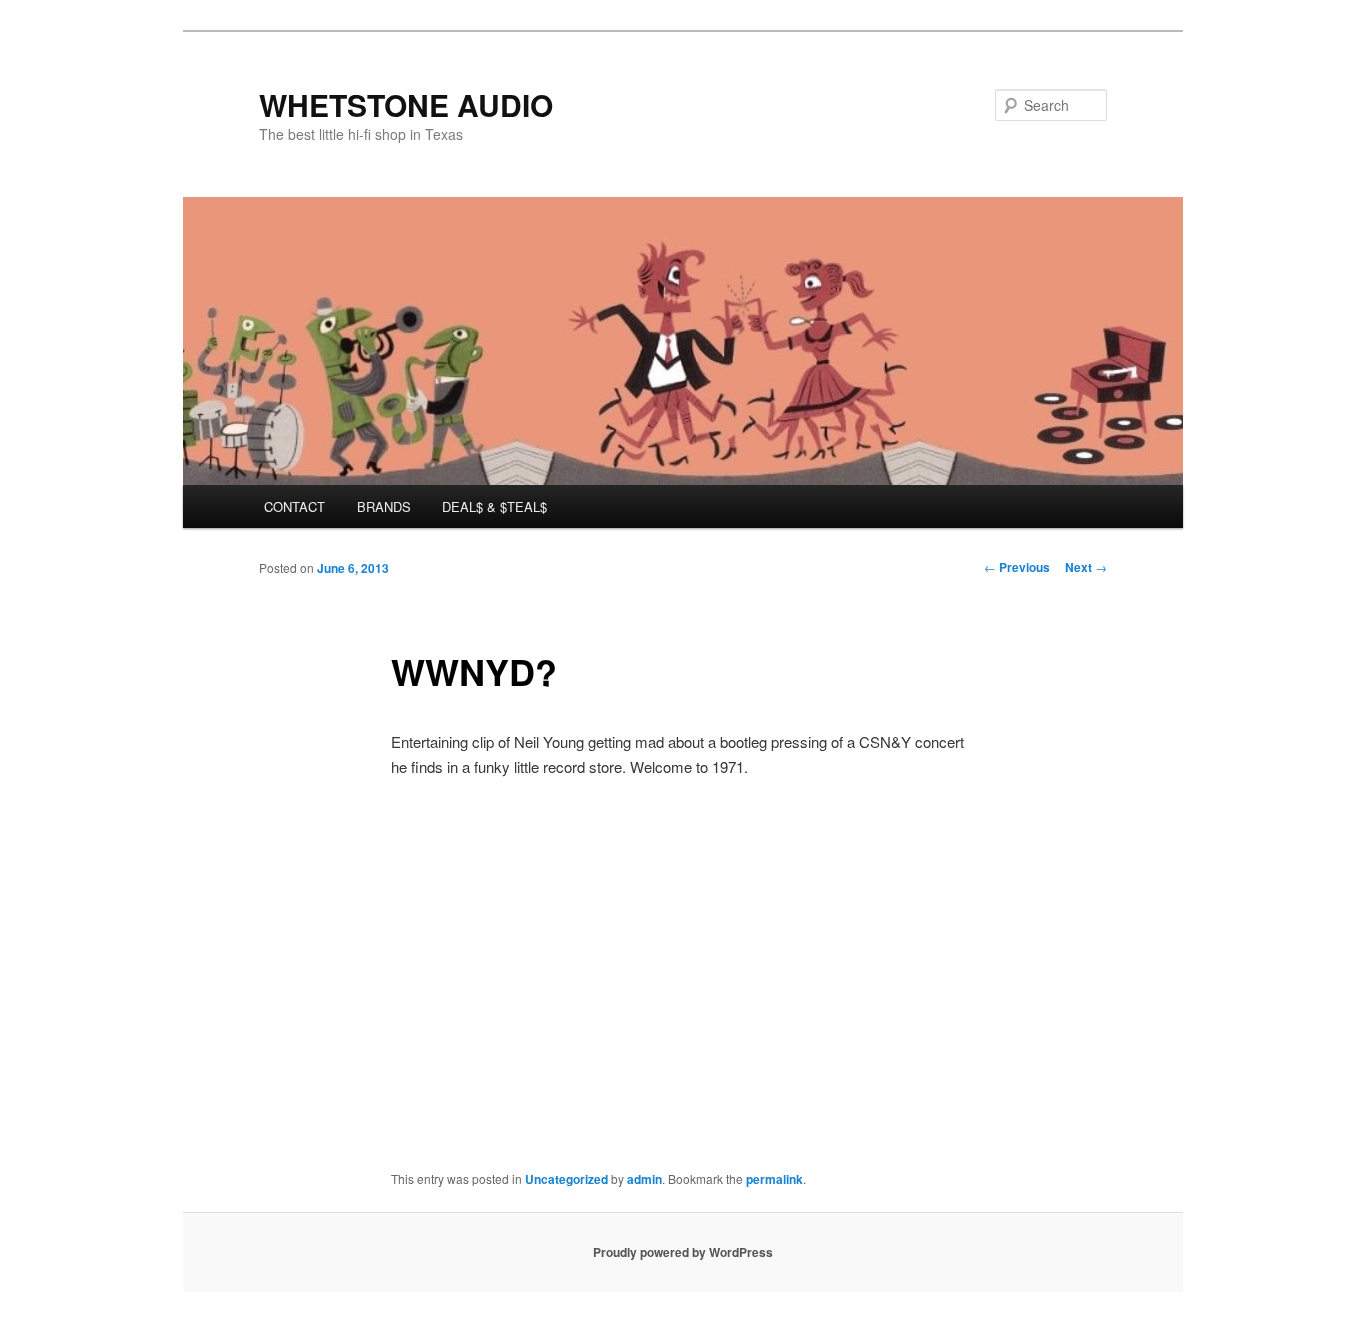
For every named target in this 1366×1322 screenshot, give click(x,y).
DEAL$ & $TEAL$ (494, 506)
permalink (774, 1179)
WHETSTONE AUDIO (406, 104)
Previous (1017, 567)
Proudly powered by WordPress (683, 1252)
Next (1086, 567)
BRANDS (384, 506)
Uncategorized (566, 1179)
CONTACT (294, 506)
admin (644, 1179)
